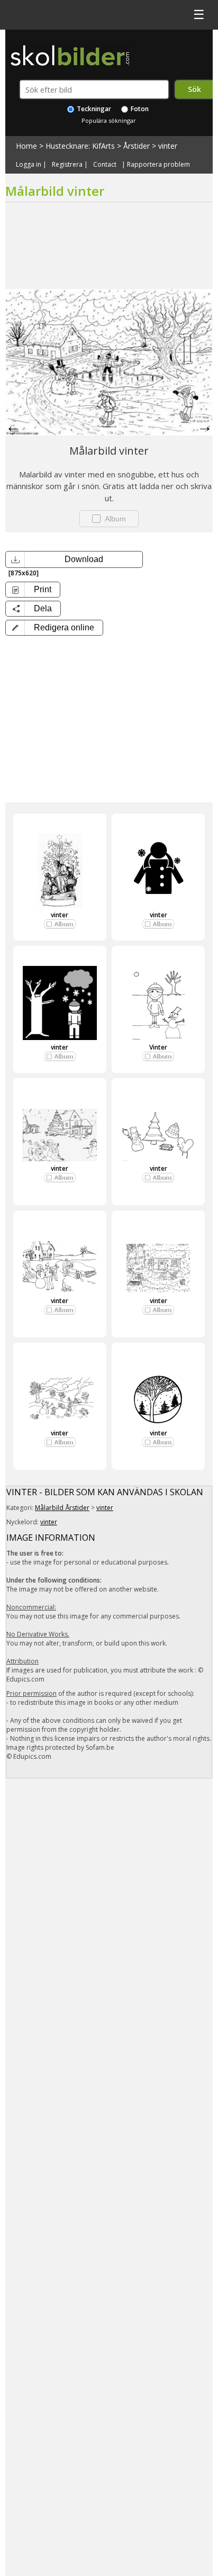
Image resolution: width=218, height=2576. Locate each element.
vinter (168, 146)
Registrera (67, 165)
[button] (54, 628)
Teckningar (93, 109)
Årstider (137, 146)
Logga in (29, 165)
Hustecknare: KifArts (80, 146)
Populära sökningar (109, 120)
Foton (139, 109)
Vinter (158, 1047)
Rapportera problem (158, 165)
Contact (105, 165)
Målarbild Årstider (62, 1508)
